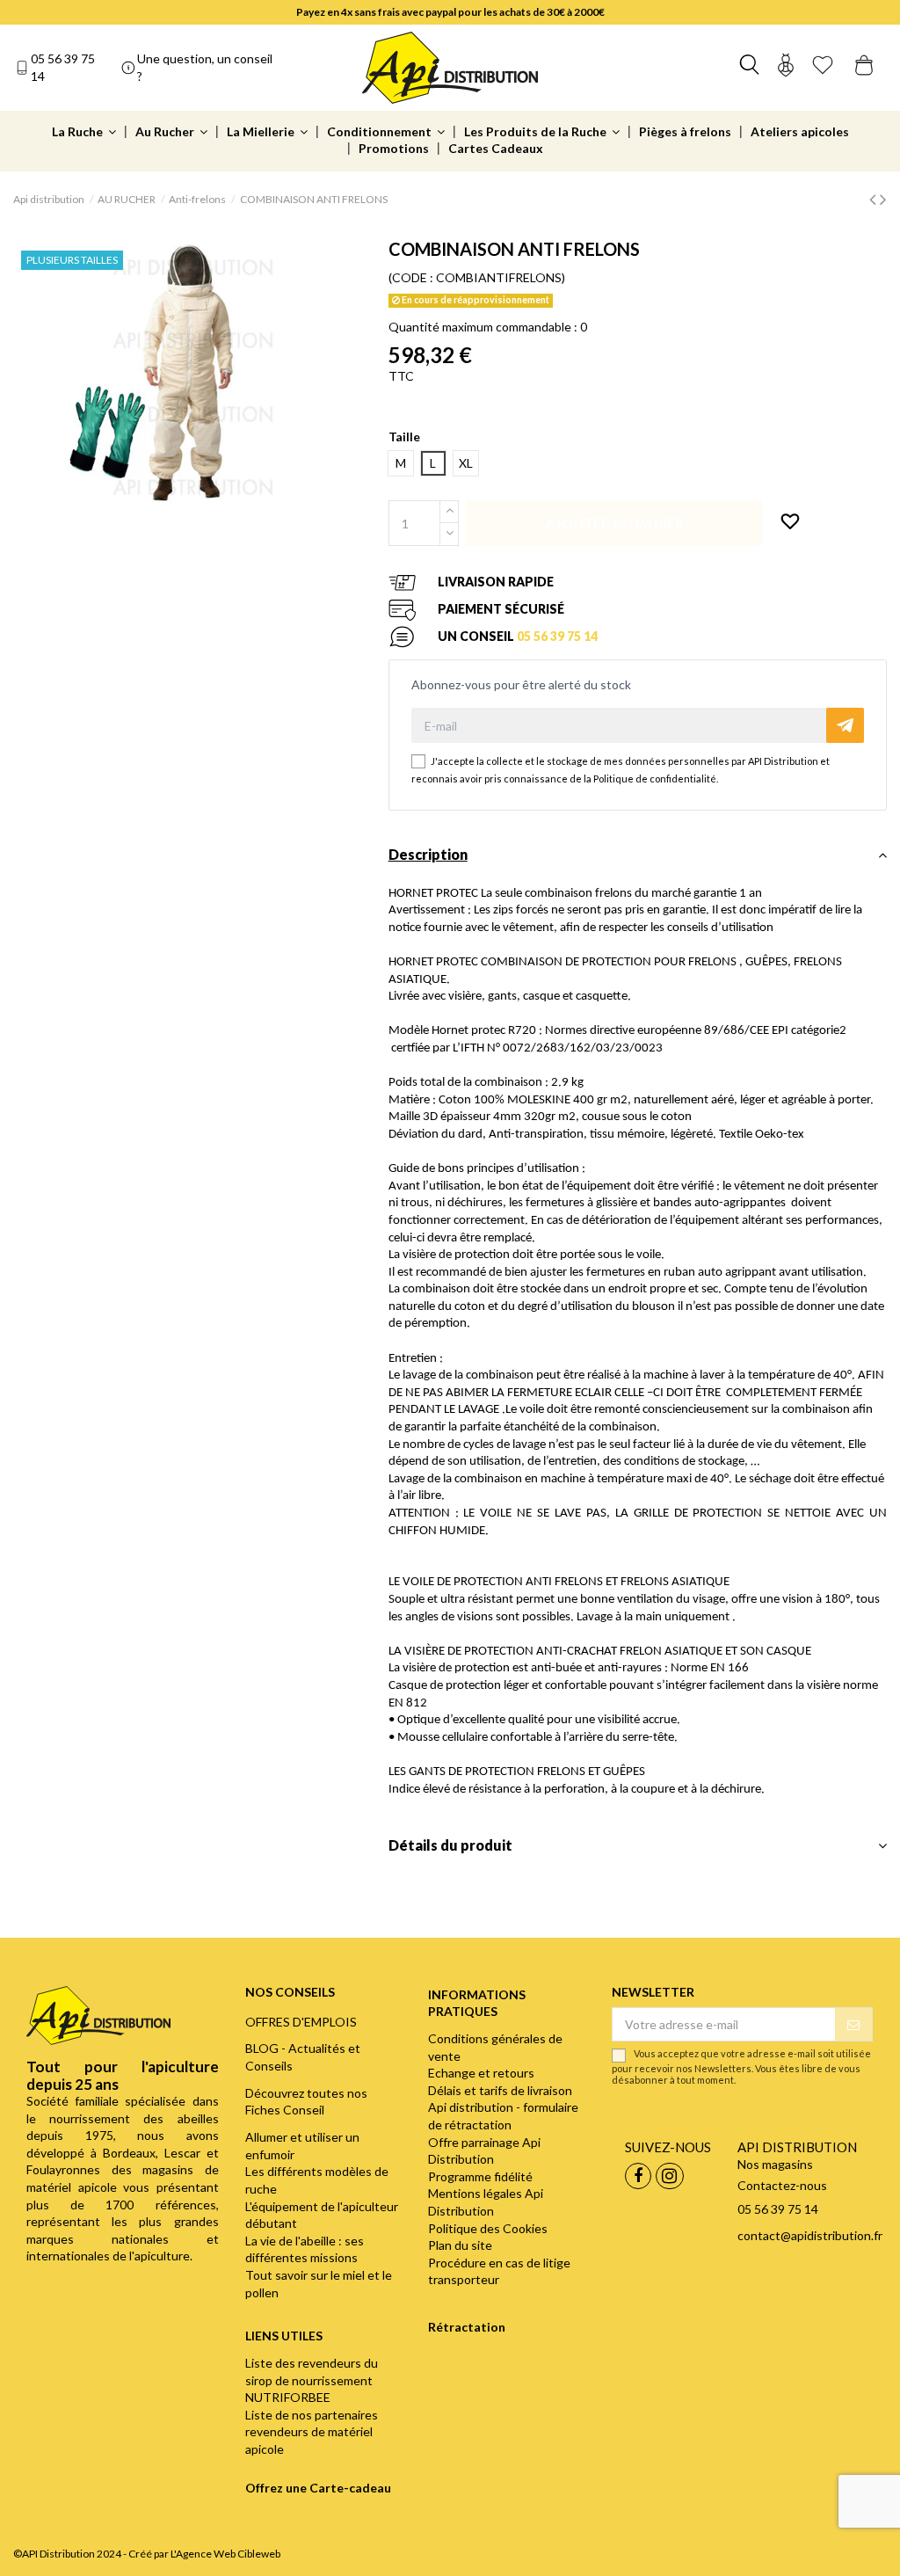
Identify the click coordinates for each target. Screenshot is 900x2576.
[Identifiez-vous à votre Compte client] (786, 67)
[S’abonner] (853, 2025)
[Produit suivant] (883, 198)
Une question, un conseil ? (205, 67)
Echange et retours (481, 2073)
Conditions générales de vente (495, 2047)
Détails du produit (450, 1845)
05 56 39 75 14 (63, 67)
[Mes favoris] (823, 67)
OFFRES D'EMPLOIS (301, 2022)
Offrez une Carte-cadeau (318, 2488)
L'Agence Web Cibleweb (225, 2554)
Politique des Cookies (488, 2228)
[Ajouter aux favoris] (790, 522)
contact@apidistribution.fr (810, 2235)
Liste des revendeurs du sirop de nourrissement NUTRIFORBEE (312, 2380)
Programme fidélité (480, 2176)
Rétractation (467, 2327)
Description (428, 854)
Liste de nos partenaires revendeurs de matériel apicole (312, 2432)
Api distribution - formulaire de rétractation (503, 2116)
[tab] (638, 859)
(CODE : (411, 277)
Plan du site (460, 2245)
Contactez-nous (782, 2185)
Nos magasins (775, 2164)
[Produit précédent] (875, 198)
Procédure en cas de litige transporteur (499, 2271)
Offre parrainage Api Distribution (484, 2151)
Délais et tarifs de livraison (500, 2090)
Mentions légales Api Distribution (486, 2202)
